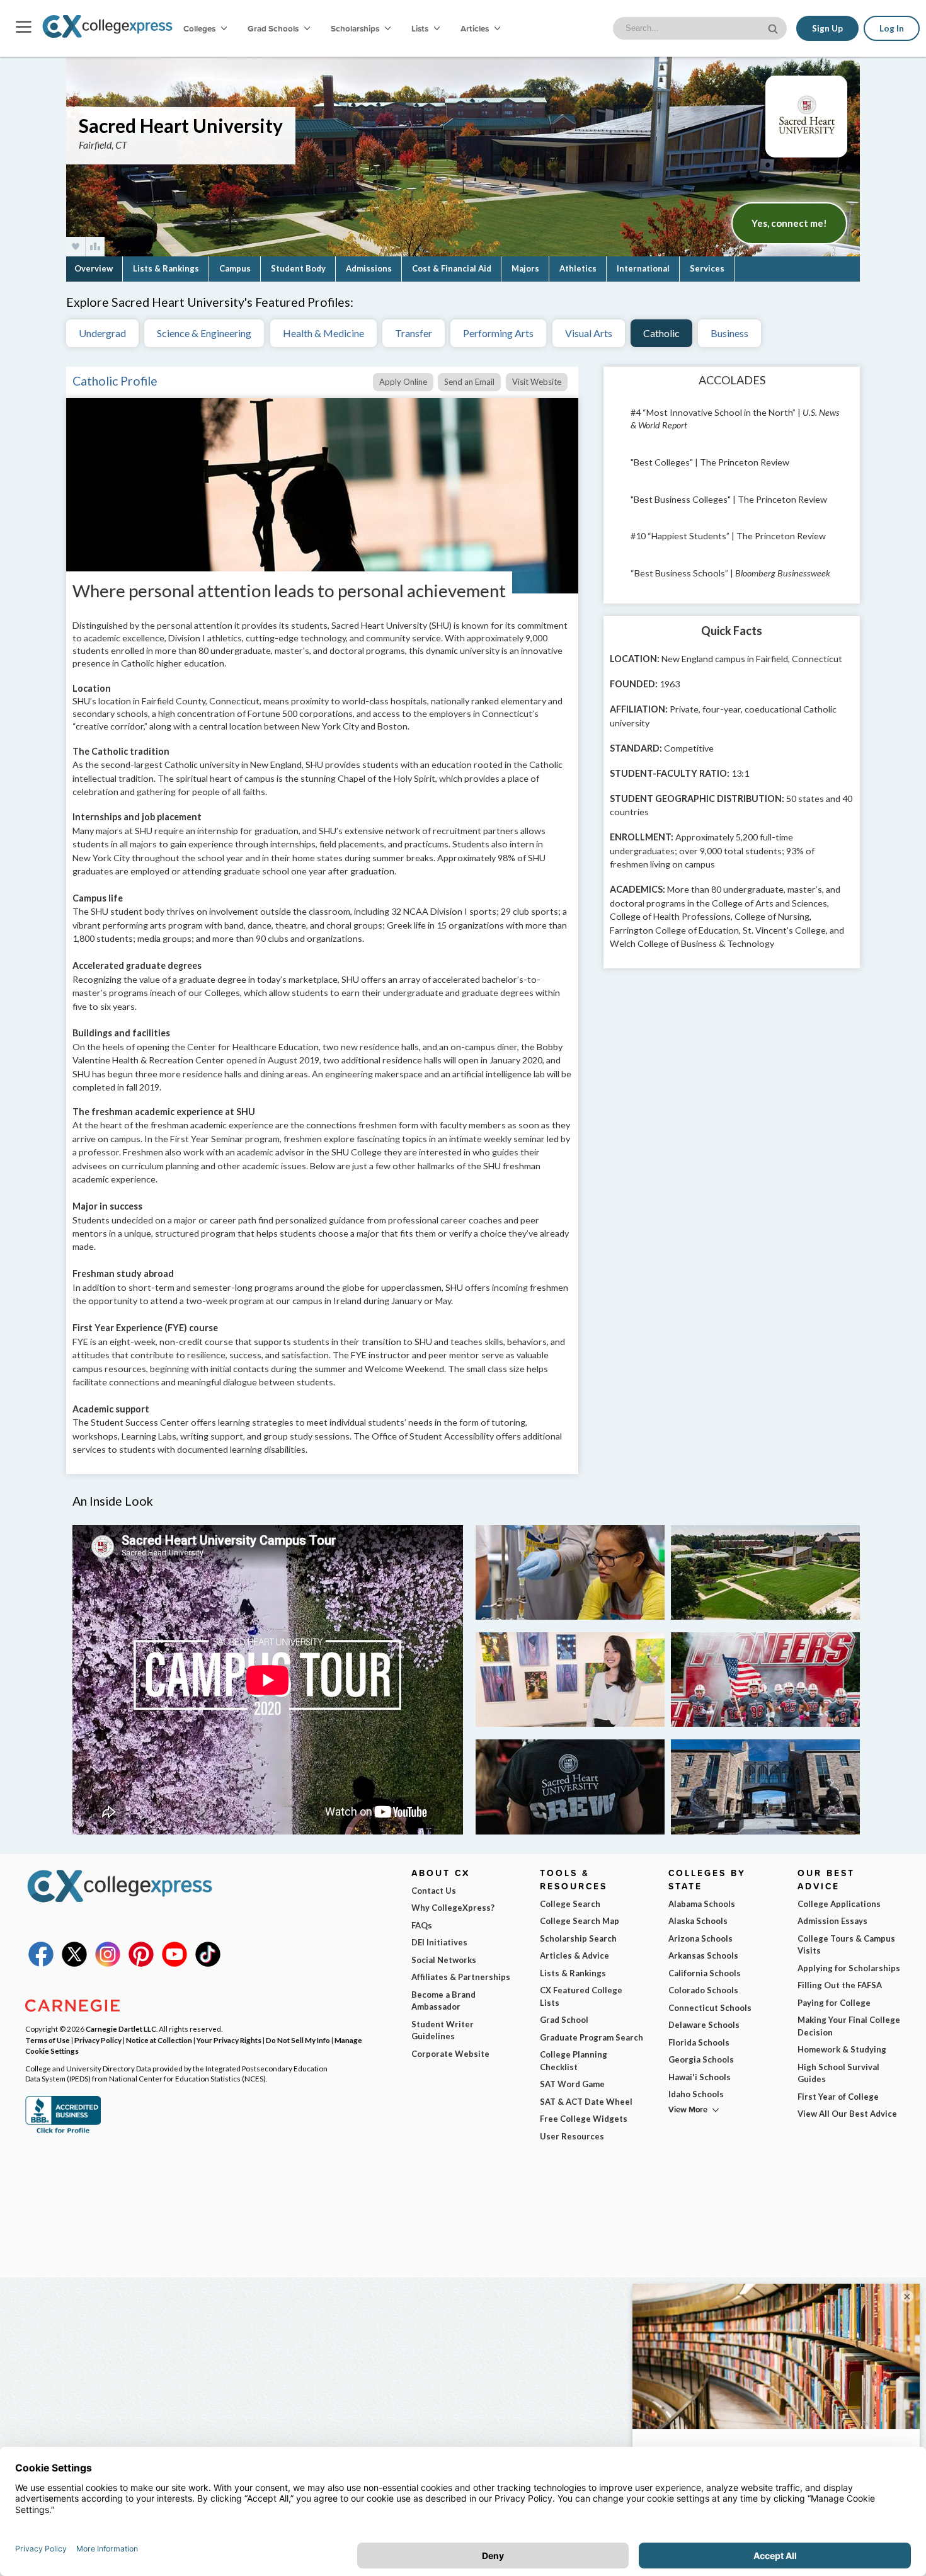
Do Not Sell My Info (298, 2040)
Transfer (414, 333)
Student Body (298, 268)
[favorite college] (76, 247)
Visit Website (537, 382)
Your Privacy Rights (229, 2040)
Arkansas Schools (703, 1955)
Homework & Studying (842, 2049)
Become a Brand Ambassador (443, 2001)
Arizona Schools (700, 1938)
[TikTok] (208, 1964)
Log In (892, 28)
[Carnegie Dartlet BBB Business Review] (63, 2132)
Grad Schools (274, 28)
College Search (570, 1904)
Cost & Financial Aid (452, 268)
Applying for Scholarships (849, 1968)
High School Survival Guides (838, 2073)
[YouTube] (174, 1964)
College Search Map (580, 1921)
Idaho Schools (696, 2094)
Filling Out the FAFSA (840, 1985)
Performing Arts (498, 333)
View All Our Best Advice (847, 2114)
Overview (94, 268)
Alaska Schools (698, 1921)
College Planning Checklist (574, 2061)
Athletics (578, 268)
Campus (235, 268)
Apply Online (403, 382)
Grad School (564, 2020)
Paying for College (834, 2003)
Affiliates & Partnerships (461, 1977)
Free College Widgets (584, 2119)
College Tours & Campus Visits (846, 1945)
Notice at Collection (159, 2040)
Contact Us (434, 1891)
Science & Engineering (204, 333)
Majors (525, 268)
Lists (421, 28)
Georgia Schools (701, 2059)
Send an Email (469, 382)
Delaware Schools (704, 2025)
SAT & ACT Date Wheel (586, 2102)
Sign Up (827, 28)
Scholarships (356, 28)
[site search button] (774, 27)
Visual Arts (589, 333)
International (643, 268)
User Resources (572, 2136)
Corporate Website (450, 2054)
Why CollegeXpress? (453, 1908)
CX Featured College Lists (581, 1996)
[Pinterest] (141, 1964)
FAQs (422, 1925)
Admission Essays (832, 1921)
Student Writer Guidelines (443, 2030)
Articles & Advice (574, 1955)
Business (729, 333)
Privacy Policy (98, 2040)
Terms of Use (48, 2040)
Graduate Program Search (592, 2037)
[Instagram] (108, 1964)
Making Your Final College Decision (849, 2026)
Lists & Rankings (166, 268)
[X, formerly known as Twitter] (74, 1964)
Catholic (661, 333)
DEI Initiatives (439, 1942)
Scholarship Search (578, 1938)
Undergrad (102, 333)
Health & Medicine (323, 333)
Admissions (369, 268)
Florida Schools (699, 2042)
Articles (476, 28)
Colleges (199, 28)
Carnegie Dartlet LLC (121, 2029)
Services (707, 268)
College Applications (839, 1904)
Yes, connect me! (789, 223)
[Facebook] (41, 1964)
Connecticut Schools (710, 2008)
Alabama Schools (702, 1904)
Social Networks (444, 1960)
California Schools (705, 1973)
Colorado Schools (703, 1990)
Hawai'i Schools (700, 2077)
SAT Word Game (572, 2084)
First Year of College (838, 2097)
